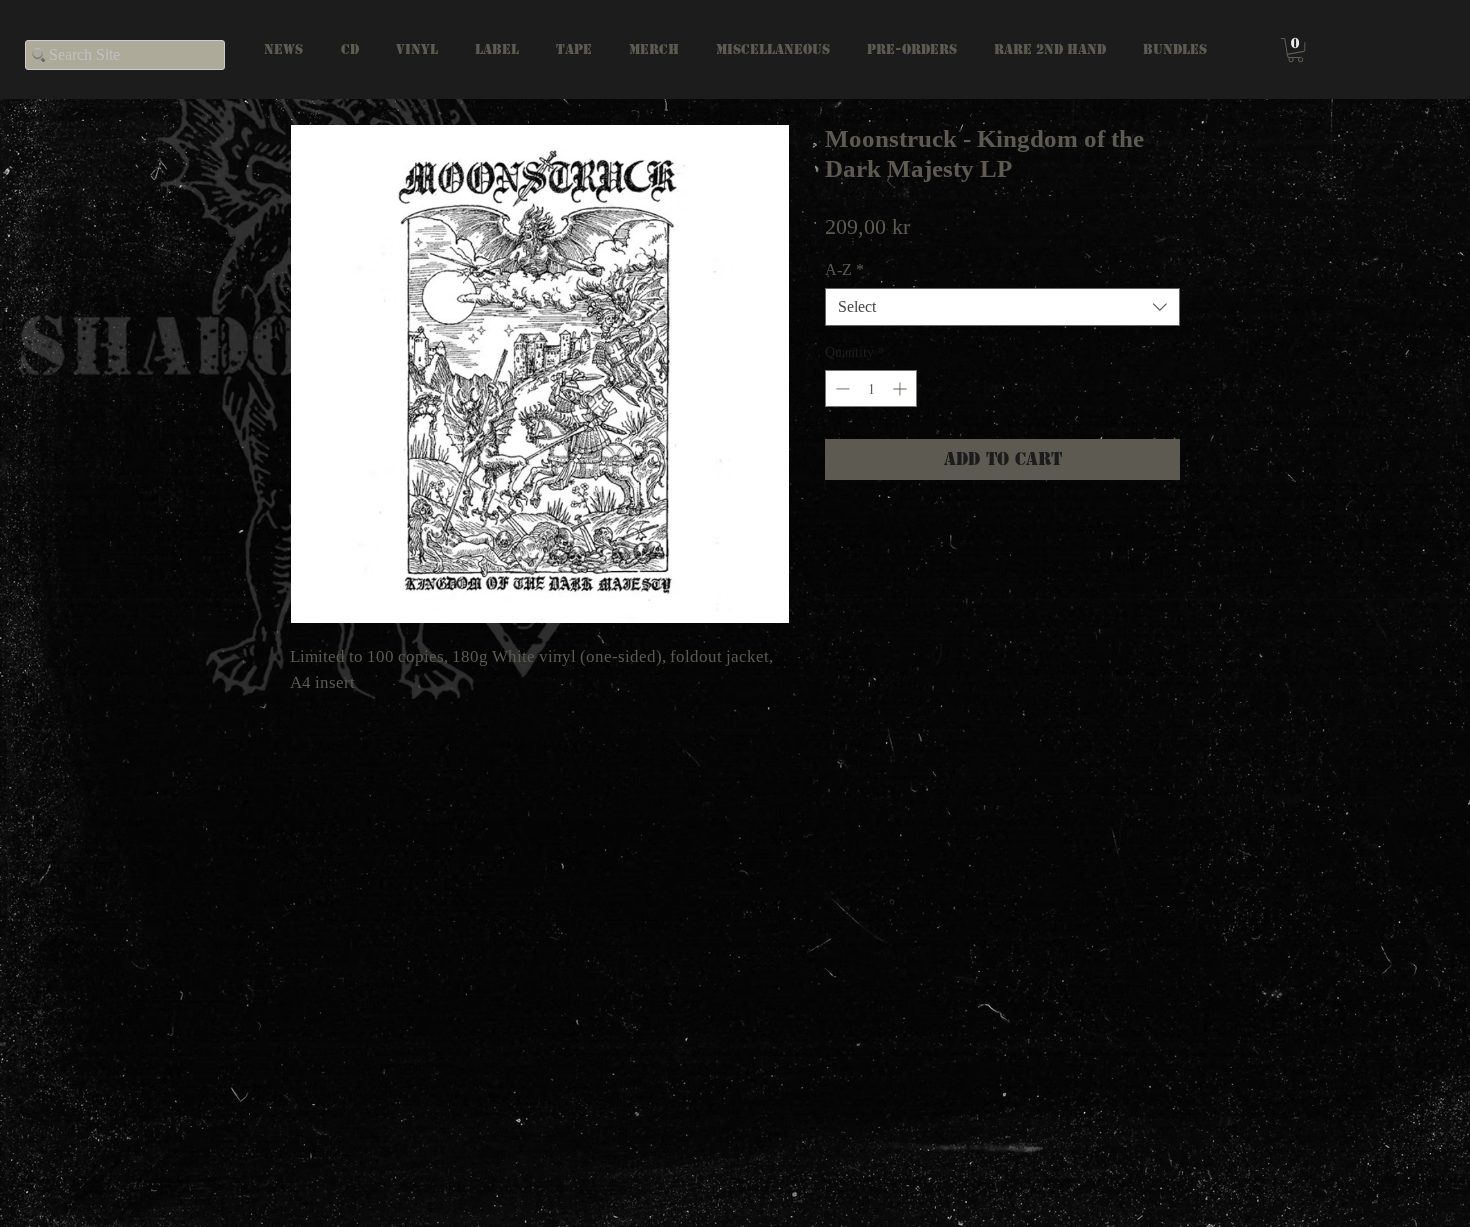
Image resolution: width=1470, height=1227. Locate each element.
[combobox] (1002, 307)
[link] (1295, 50)
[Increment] (901, 388)
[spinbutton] (871, 388)
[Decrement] (840, 388)
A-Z (844, 269)
